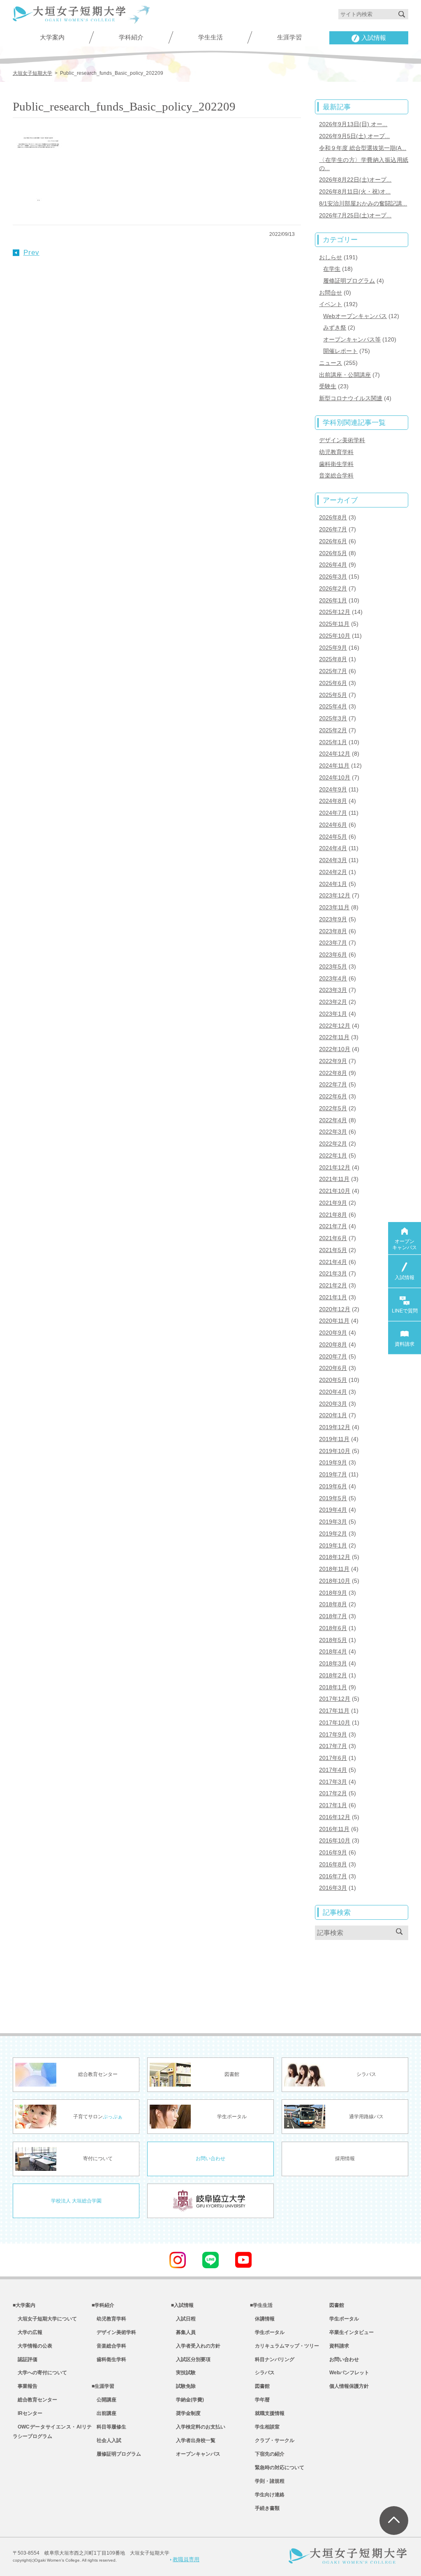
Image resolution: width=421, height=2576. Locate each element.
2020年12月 (335, 1309)
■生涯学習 (103, 2386)
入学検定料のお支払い (198, 2427)
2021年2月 (333, 1285)
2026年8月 (333, 517)
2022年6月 (333, 1096)
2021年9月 (333, 1203)
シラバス (262, 2373)
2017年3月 (333, 1782)
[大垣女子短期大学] (69, 16)
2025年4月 (333, 706)
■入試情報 (182, 2305)
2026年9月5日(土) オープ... (354, 136)
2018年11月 (334, 1569)
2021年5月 (333, 1250)
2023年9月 (333, 919)
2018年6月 (333, 1628)
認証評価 (25, 2359)
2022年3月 (333, 1132)
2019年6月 (333, 1486)
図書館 (260, 2386)
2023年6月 (333, 955)
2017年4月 (333, 1770)
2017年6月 (333, 1758)
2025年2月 (333, 730)
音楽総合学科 (336, 475)
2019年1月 (333, 1545)
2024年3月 (333, 860)
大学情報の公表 (32, 2346)
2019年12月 (335, 1427)
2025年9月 (333, 648)
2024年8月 (333, 801)
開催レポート (340, 351)
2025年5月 (333, 695)
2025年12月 (335, 612)
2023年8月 (333, 931)
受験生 (328, 386)
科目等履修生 (109, 2427)
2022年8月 (333, 1073)
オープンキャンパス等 (352, 339)
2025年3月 (333, 718)
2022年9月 (333, 1061)
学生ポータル (267, 2332)
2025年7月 (333, 671)
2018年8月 (333, 1604)
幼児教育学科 (336, 452)
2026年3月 (333, 577)
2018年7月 (333, 1616)
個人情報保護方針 (349, 2386)
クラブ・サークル (272, 2440)
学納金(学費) (187, 2400)
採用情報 (345, 2159)
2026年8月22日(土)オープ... (355, 180)
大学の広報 (28, 2332)
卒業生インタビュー (352, 2332)
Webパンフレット (349, 2373)
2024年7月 (333, 813)
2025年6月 (333, 683)
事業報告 (25, 2386)
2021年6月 (333, 1238)
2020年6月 (333, 1368)
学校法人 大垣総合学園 (76, 2201)
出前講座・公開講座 (345, 375)
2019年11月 (334, 1439)
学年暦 (260, 2400)
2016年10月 (335, 1840)
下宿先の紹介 (267, 2454)
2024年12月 (335, 754)
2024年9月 (333, 789)
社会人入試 (106, 2440)
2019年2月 (333, 1534)
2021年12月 (335, 1167)
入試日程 (183, 2319)
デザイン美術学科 (342, 440)
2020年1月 (333, 1415)
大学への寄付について (40, 2373)
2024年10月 (335, 777)
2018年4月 (333, 1651)
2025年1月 (333, 742)
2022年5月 (333, 1108)
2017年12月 (335, 1699)
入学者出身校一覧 (193, 2440)
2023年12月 (335, 895)
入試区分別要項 (191, 2359)
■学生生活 (261, 2305)
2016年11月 (334, 1829)
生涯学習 (289, 37)
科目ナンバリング (272, 2359)
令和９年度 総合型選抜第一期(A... (363, 148)
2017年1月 (333, 1805)
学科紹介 (131, 37)
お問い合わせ (210, 2159)
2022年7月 (333, 1084)
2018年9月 (333, 1593)
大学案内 (52, 37)
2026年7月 (333, 529)
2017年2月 (333, 1793)
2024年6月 (333, 825)
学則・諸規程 (267, 2481)
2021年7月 (333, 1226)
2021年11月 (334, 1179)
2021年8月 (333, 1215)
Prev (31, 252)
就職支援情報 (267, 2413)
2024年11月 (334, 766)
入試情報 (374, 38)
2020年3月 (333, 1404)
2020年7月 (333, 1356)
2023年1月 (333, 1014)
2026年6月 (333, 541)
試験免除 (183, 2386)
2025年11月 (334, 624)
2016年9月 (333, 1852)
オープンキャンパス (196, 2454)
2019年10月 (335, 1451)
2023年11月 (334, 907)
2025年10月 (335, 636)
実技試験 (183, 2373)
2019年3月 (333, 1522)
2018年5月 (333, 1640)
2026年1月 (333, 600)
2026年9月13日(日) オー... (353, 124)
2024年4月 (333, 848)
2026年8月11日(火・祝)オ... (355, 191)
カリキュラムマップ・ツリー (285, 2346)
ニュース (331, 363)
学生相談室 (265, 2427)
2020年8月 (333, 1345)
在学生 (332, 269)
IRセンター (28, 2413)
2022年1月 (333, 1155)
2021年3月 (333, 1273)
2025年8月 (333, 659)
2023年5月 (333, 966)
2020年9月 (333, 1333)
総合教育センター (35, 2400)
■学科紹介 (103, 2305)
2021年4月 (333, 1262)
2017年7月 (333, 1746)
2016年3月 (333, 1888)
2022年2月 (333, 1144)
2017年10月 (335, 1723)
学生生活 (210, 37)
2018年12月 (335, 1557)
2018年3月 (333, 1663)
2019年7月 (333, 1474)
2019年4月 (333, 1510)
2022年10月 (335, 1049)
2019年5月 (333, 1498)
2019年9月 (333, 1462)
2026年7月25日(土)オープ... (355, 215)
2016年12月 (335, 1817)
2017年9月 (333, 1734)
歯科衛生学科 (336, 464)
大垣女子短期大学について (45, 2319)
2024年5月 (333, 837)
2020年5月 (333, 1380)
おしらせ (331, 257)
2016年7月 (333, 1876)
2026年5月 (333, 553)
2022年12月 (335, 1026)
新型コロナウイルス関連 (351, 398)
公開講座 (104, 2400)
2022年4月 (333, 1120)
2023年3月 (333, 990)
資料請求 (339, 2346)
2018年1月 (333, 1687)
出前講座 (104, 2413)
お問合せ (331, 293)
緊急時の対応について (277, 2468)
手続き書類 (265, 2508)
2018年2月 (333, 1675)
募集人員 (183, 2332)
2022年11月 (334, 1037)
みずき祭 (335, 327)
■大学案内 (24, 2305)
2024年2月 (333, 872)
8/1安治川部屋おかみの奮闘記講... (363, 203)
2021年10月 (335, 1191)
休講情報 (262, 2319)
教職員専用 (186, 2559)
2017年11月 (334, 1711)
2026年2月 (333, 588)
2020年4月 (333, 1392)
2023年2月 (333, 1002)
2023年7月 (333, 943)
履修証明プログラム (349, 281)
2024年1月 (333, 884)
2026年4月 (333, 565)
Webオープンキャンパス (355, 316)
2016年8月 (333, 1864)
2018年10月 (335, 1581)
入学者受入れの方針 (196, 2346)
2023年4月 (333, 978)
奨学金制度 (186, 2413)
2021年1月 (333, 1297)
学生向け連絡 (267, 2495)
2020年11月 (334, 1321)
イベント (331, 304)
